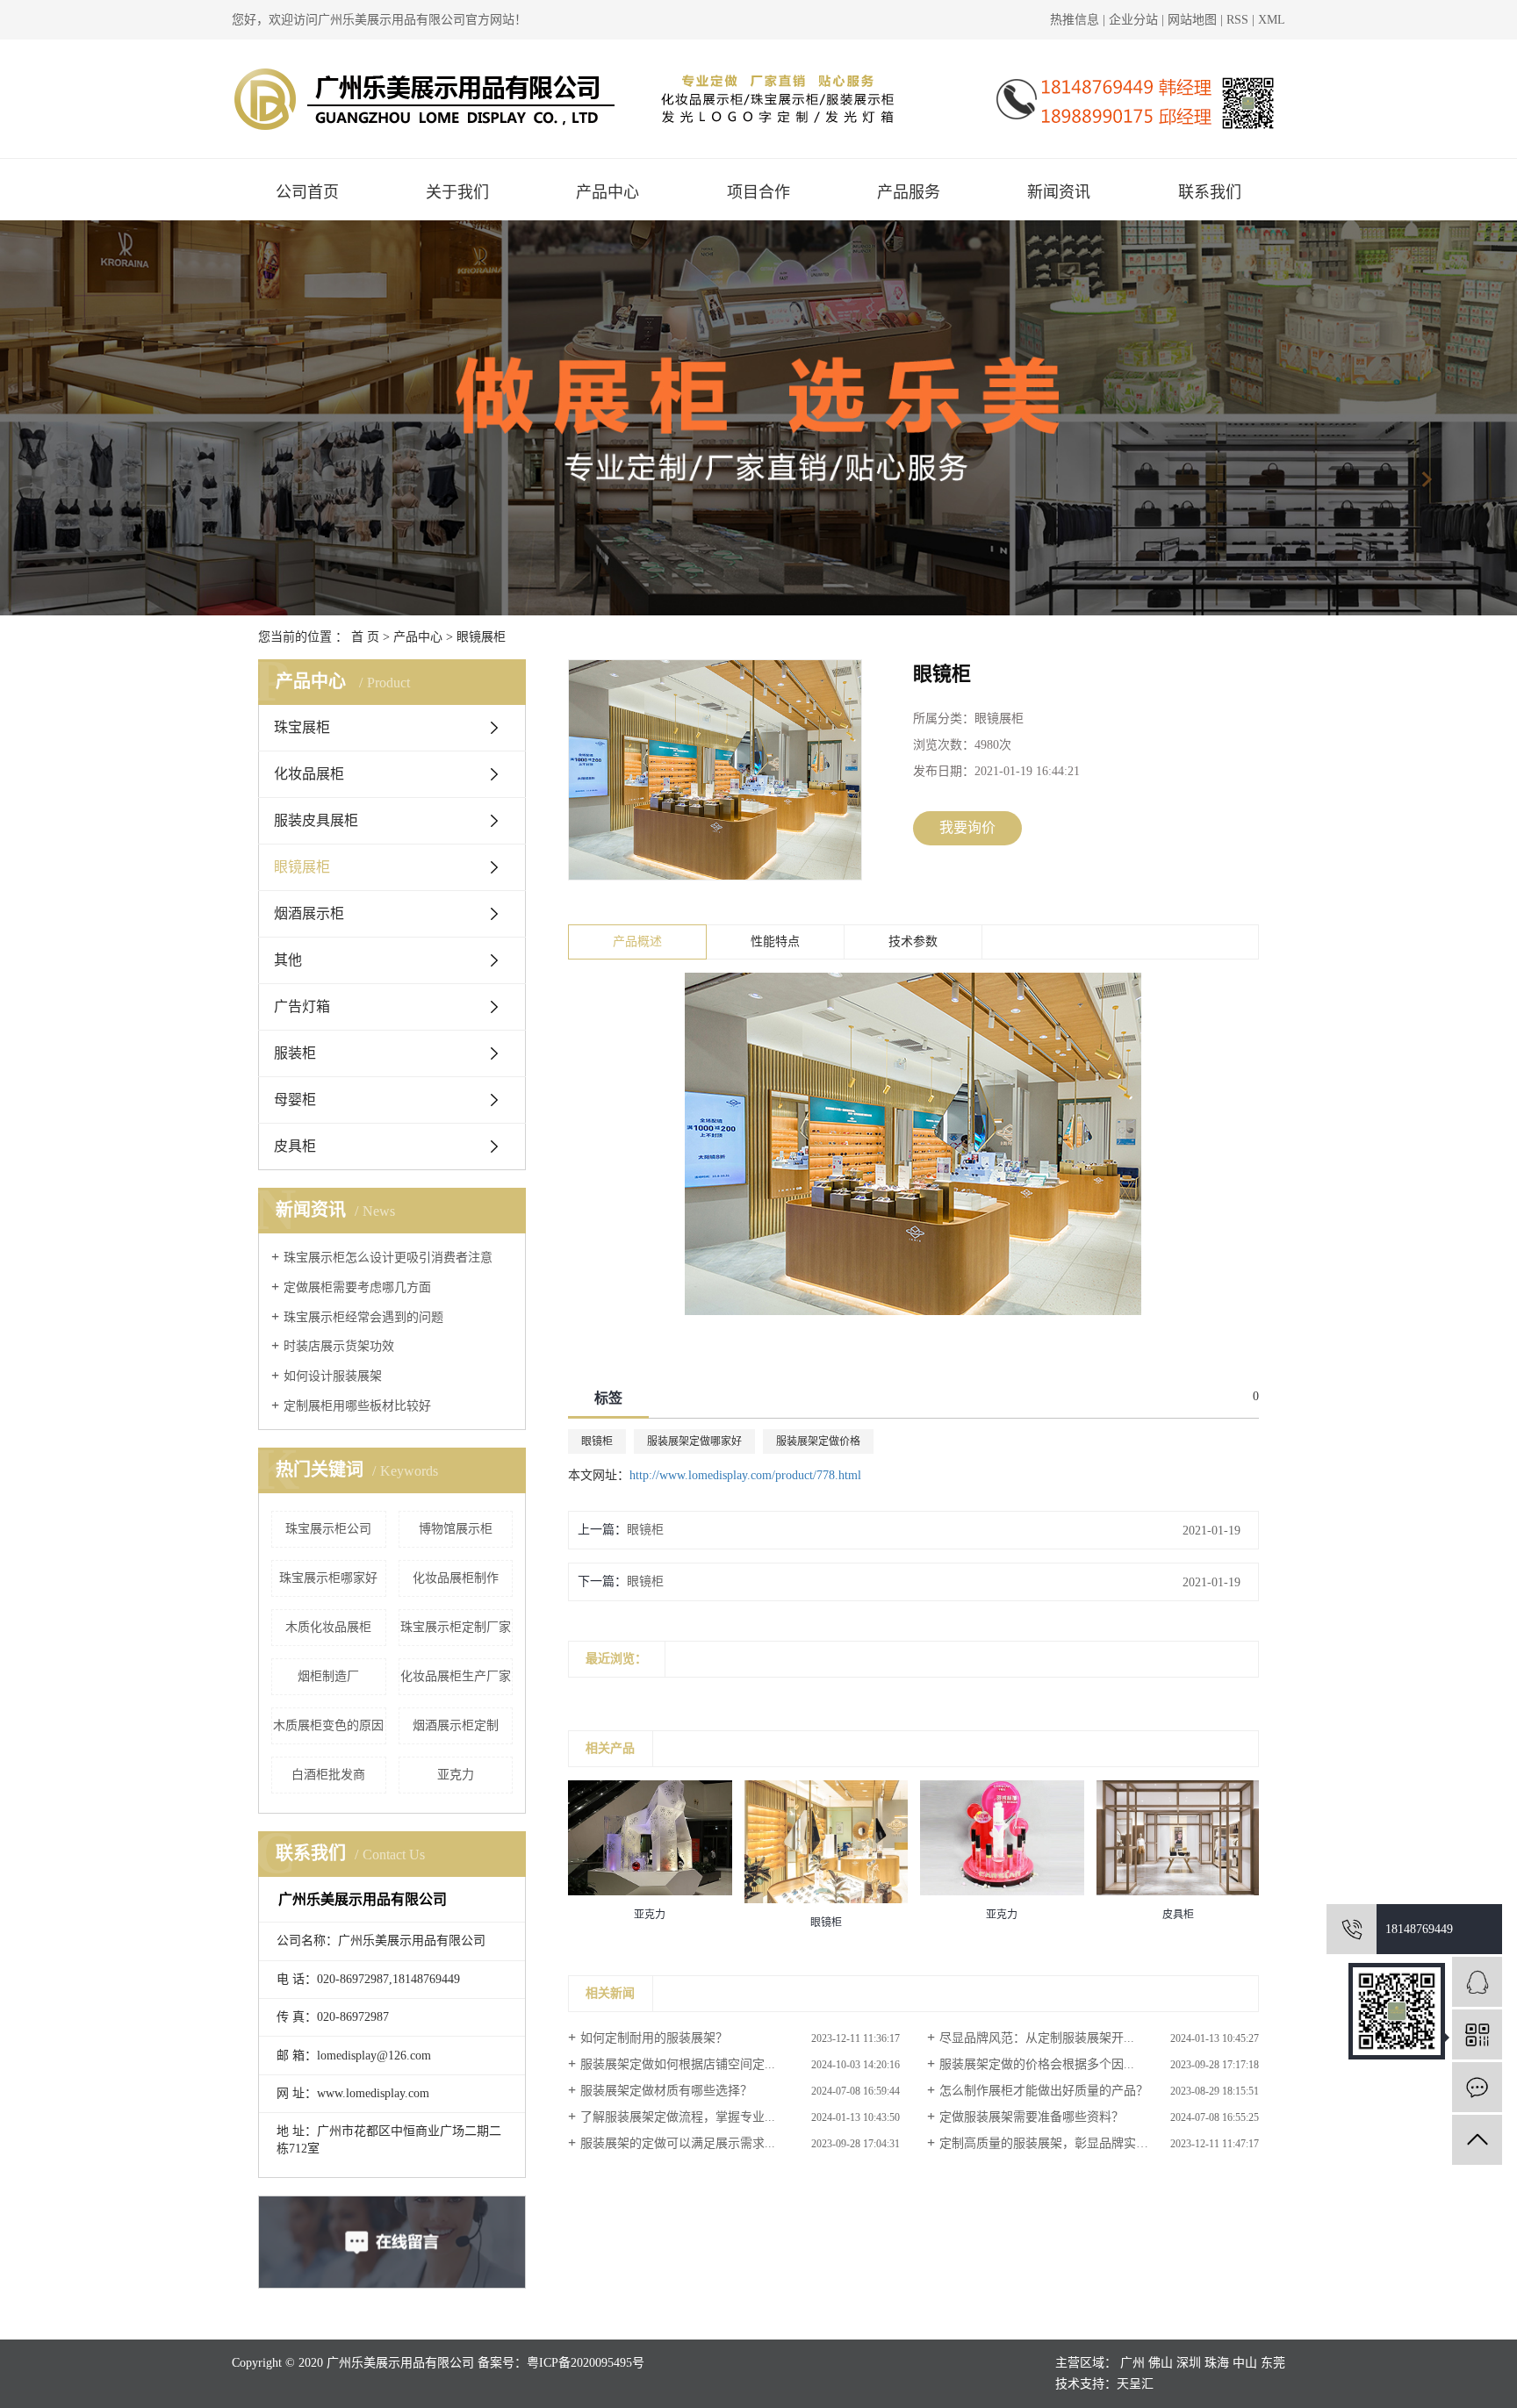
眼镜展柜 (481, 637)
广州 (1132, 2363)
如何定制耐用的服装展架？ (654, 2038)
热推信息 (1075, 20)
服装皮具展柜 (316, 820)
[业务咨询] (1477, 1982)
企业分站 (1133, 20)
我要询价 (967, 827)
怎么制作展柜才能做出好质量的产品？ (1044, 2091)
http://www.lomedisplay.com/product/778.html (745, 1475)
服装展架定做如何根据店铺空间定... (678, 2064)
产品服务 (909, 192)
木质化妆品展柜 (328, 1627)
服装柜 (295, 1053)
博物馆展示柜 (456, 1529)
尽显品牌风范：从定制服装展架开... (1037, 2038)
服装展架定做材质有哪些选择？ (666, 2091)
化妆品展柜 (309, 774)
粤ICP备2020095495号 (586, 2363)
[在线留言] (1477, 2087)
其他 (288, 960)
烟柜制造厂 (328, 1676)
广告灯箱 (302, 1006)
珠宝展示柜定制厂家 (456, 1627)
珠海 (1217, 2363)
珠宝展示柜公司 (328, 1529)
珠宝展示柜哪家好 (328, 1578)
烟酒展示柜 (309, 913)
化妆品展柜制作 (456, 1578)
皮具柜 (295, 1146)
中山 (1245, 2363)
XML (1272, 20)
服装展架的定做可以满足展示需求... (678, 2143)
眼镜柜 (597, 1441)
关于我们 (457, 192)
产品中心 (608, 192)
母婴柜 (295, 1100)
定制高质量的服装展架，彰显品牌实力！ (1050, 2143)
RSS (1237, 20)
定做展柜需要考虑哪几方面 (357, 1287)
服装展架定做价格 (818, 1441)
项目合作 (758, 192)
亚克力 (456, 1775)
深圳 (1189, 2363)
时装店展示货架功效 (339, 1346)
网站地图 (1194, 20)
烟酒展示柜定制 (456, 1725)
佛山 (1161, 2363)
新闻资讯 (1059, 192)
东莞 (1273, 2363)
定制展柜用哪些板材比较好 (357, 1406)
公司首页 (307, 192)
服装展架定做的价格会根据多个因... (1037, 2064)
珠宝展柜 (302, 727)
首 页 (365, 637)
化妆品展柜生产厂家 (456, 1676)
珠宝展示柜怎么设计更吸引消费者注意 (388, 1258)
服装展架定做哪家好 (694, 1441)
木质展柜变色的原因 (328, 1725)
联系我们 (1210, 192)
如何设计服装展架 (333, 1376)
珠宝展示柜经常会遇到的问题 (363, 1317)
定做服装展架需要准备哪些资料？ (1032, 2117)
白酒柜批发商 (328, 1775)
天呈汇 (1135, 2384)
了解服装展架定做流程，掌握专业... (678, 2117)
